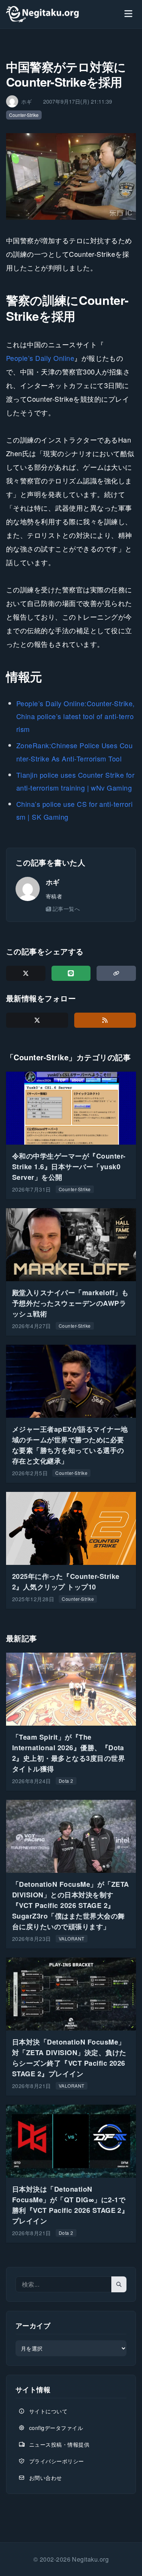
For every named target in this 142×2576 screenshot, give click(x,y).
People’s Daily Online (40, 358)
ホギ (53, 882)
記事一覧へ (66, 909)
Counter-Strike (24, 115)
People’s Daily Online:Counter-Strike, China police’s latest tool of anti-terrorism (76, 716)
